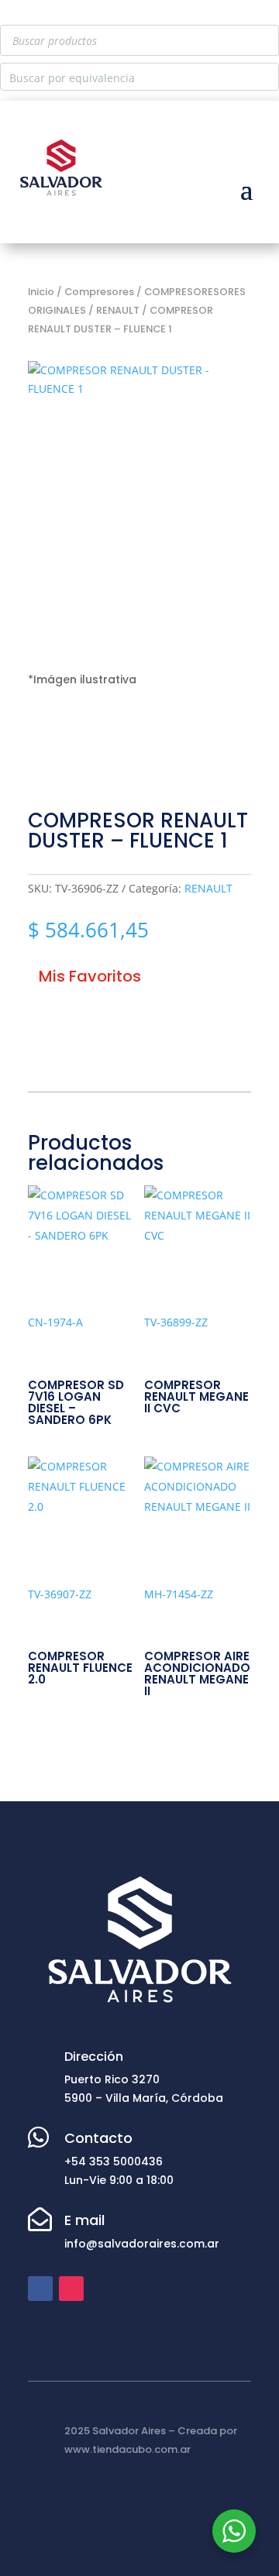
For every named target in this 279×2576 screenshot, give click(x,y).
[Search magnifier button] (265, 77)
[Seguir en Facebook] (40, 2289)
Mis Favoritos (90, 976)
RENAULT (118, 310)
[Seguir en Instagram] (71, 2289)
